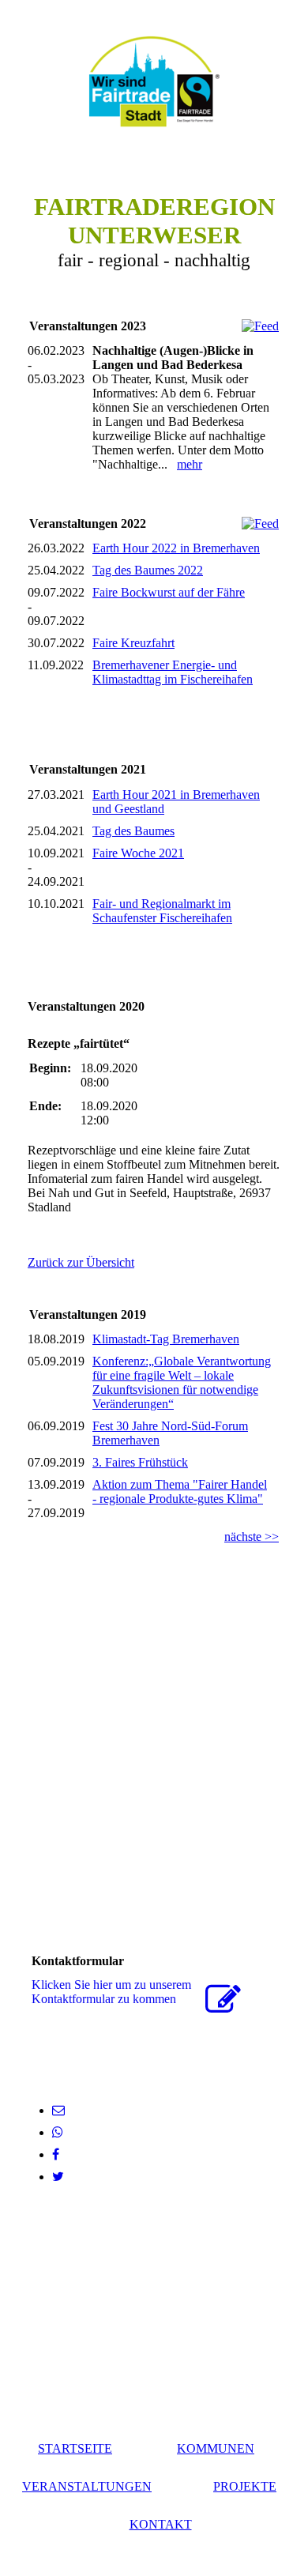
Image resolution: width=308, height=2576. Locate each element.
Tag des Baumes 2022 (148, 570)
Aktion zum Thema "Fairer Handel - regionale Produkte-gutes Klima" (180, 1491)
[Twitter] (58, 2177)
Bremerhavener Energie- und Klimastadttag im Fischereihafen (173, 672)
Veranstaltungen (87, 2486)
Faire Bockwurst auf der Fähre (169, 592)
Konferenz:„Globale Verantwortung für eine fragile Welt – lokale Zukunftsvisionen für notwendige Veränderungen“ (182, 1382)
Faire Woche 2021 (138, 853)
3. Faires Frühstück (140, 1462)
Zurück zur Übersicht (81, 1262)
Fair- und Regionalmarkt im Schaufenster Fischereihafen (162, 911)
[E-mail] (58, 2110)
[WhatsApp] (58, 2132)
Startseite (75, 2448)
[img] (154, 81)
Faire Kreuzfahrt (133, 643)
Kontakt (161, 2524)
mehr (190, 464)
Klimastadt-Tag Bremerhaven (166, 1339)
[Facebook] (56, 2154)
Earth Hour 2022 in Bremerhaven (176, 548)
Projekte (245, 2486)
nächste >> (252, 1537)
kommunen (216, 2448)
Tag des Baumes (133, 831)
